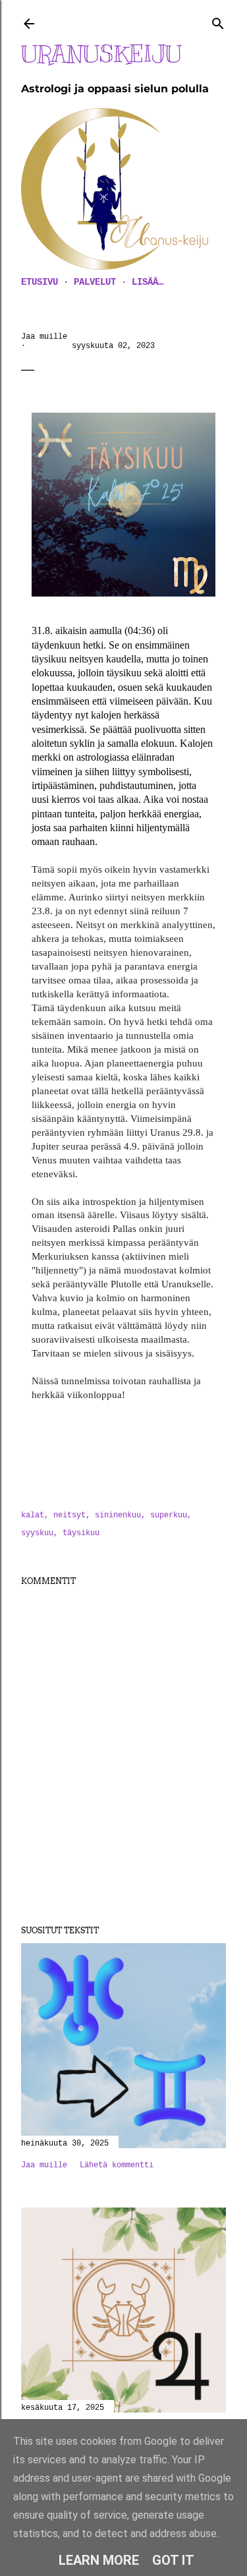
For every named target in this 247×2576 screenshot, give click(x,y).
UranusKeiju (101, 54)
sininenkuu (118, 1515)
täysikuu (81, 1533)
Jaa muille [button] (44, 337)
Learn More (99, 2560)
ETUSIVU (40, 282)
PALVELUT (95, 282)
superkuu (169, 1515)
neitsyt (69, 1515)
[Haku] (218, 21)
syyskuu (37, 1533)
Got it (173, 2560)
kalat (33, 1515)
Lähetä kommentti (117, 2165)
